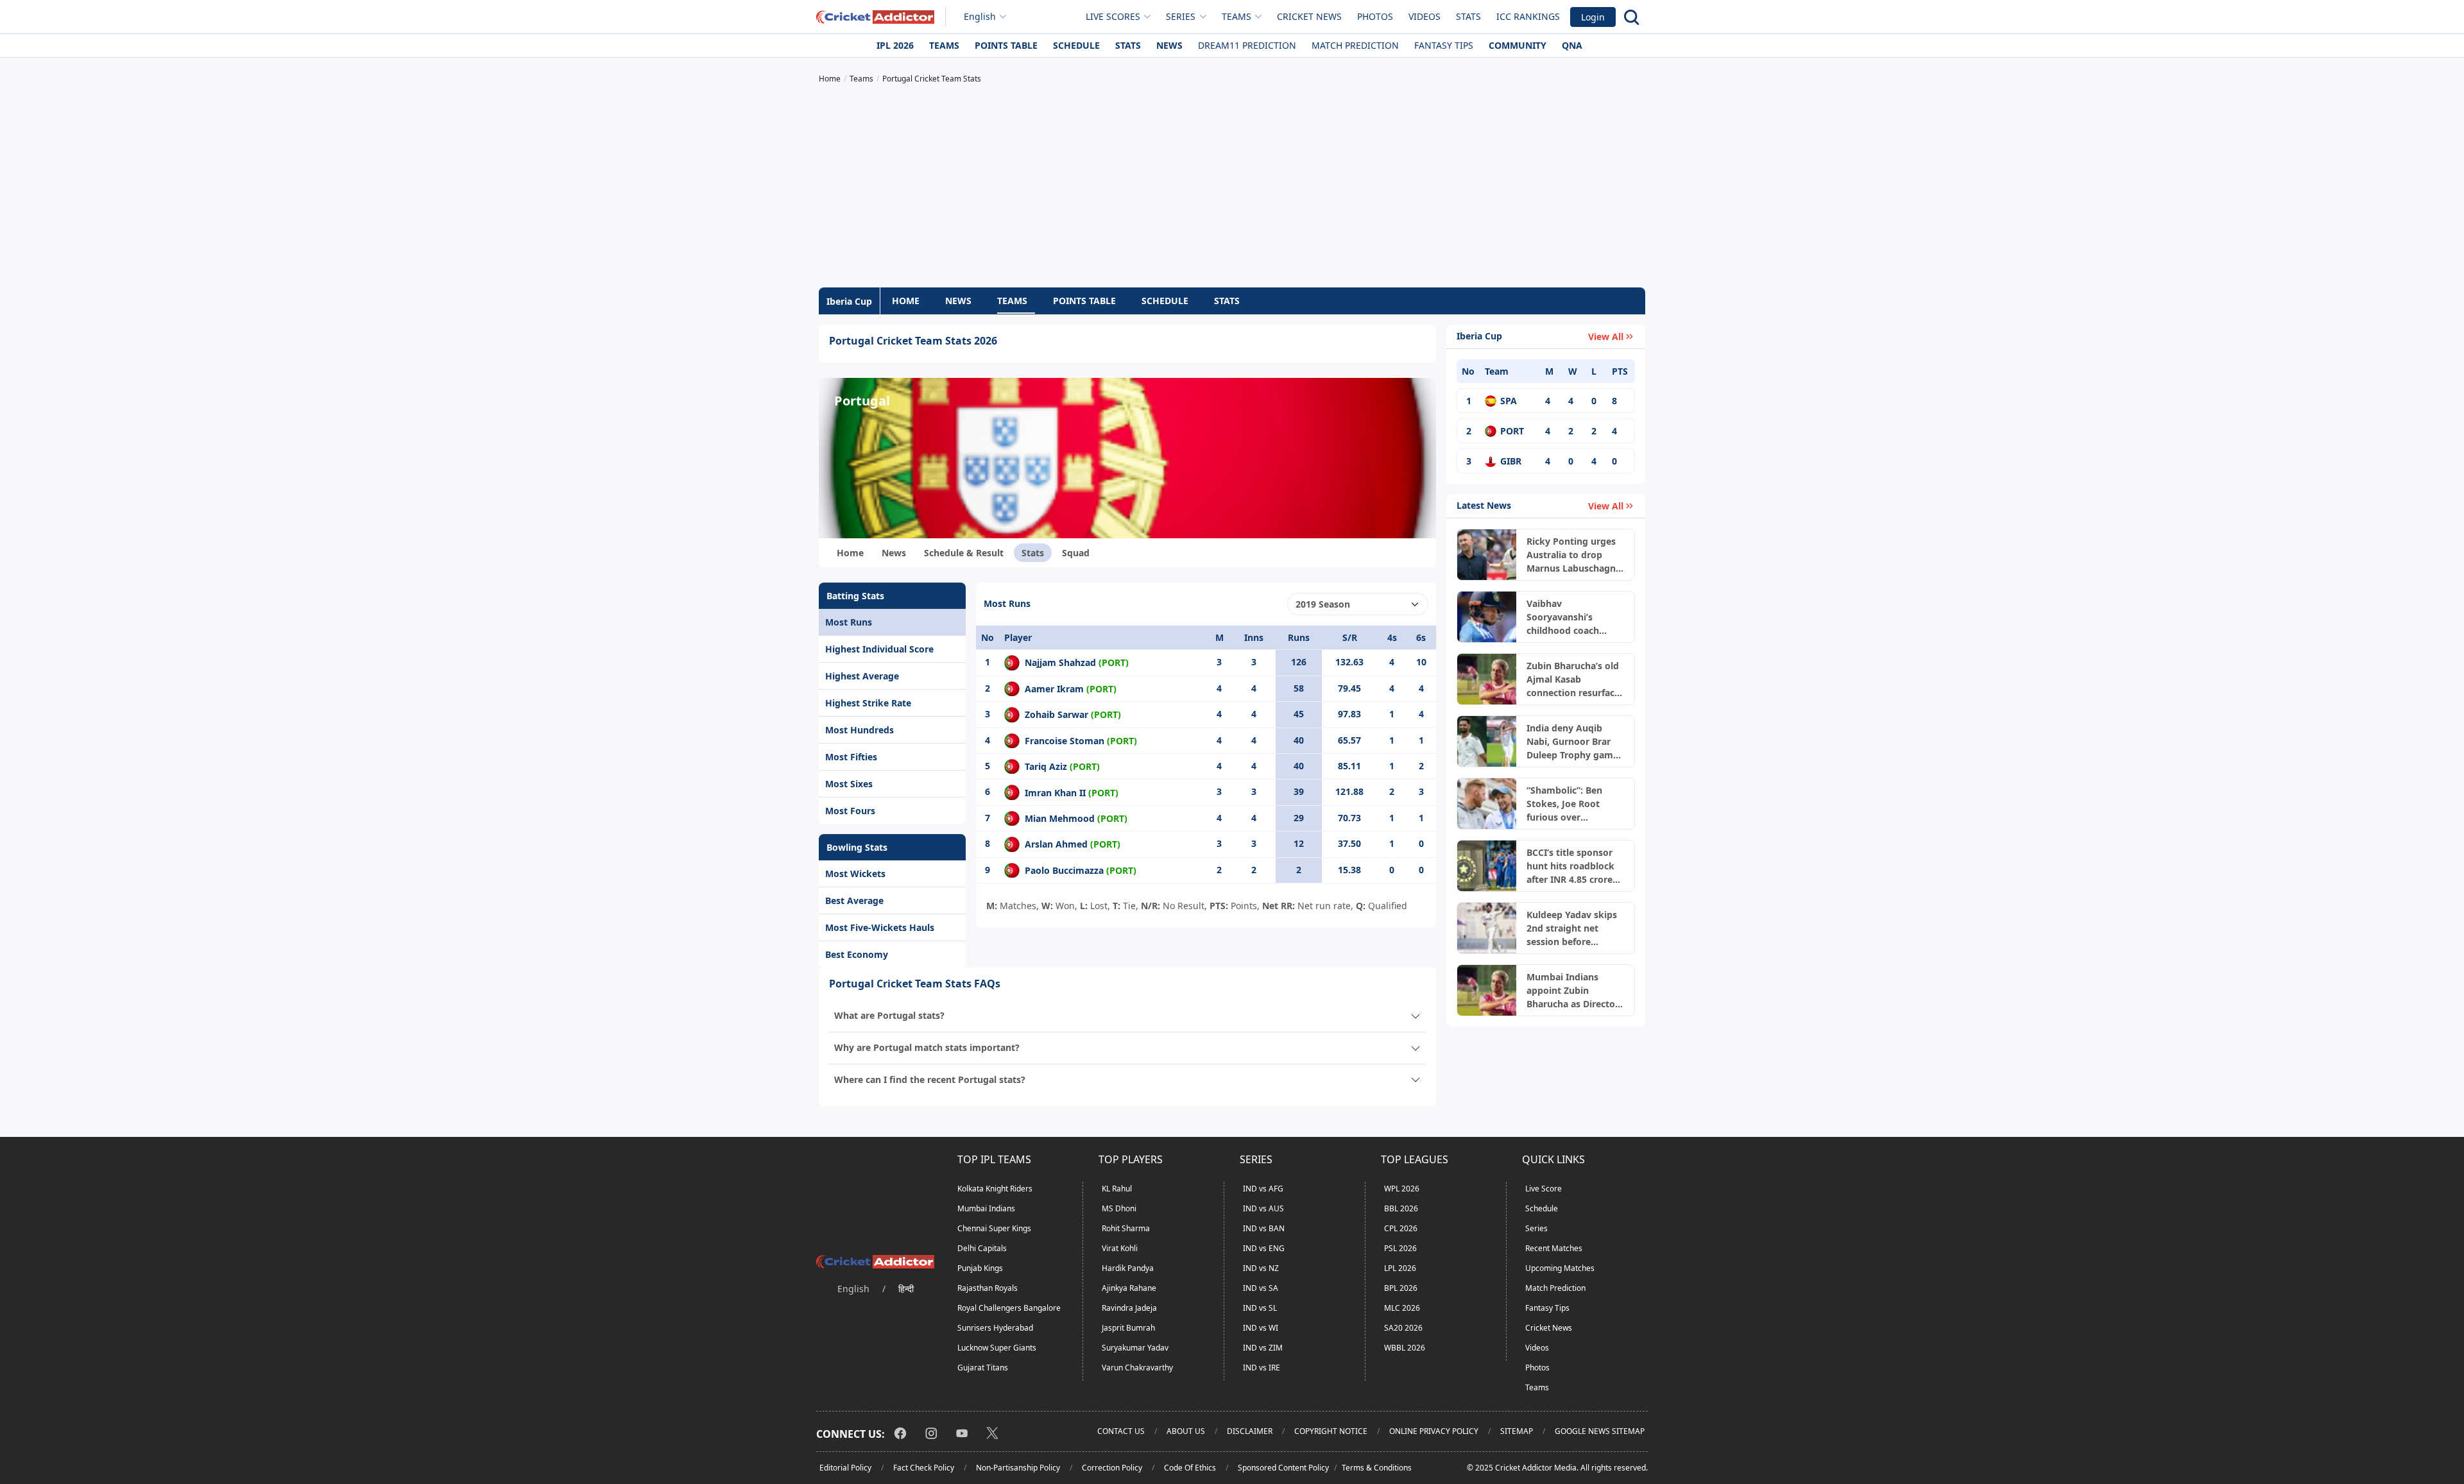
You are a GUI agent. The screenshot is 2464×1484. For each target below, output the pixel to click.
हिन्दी (906, 1289)
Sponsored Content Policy (1283, 1468)
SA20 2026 (1403, 1328)
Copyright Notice (1331, 1431)
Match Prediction (1355, 45)
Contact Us (1121, 1431)
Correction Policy (1112, 1468)
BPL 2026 (1401, 1288)
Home (850, 553)
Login (1593, 17)
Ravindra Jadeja (1129, 1308)
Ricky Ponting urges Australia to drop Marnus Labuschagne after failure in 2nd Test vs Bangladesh (1574, 555)
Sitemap (1517, 1431)
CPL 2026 (1401, 1228)
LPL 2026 (1400, 1268)
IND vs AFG (1263, 1189)
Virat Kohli (1120, 1248)
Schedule (1076, 45)
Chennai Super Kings (994, 1228)
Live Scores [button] (1113, 16)
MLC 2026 (1402, 1308)
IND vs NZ (1261, 1268)
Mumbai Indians (986, 1208)
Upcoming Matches (1560, 1268)
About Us (1186, 1431)
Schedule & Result (964, 553)
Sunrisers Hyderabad (995, 1328)
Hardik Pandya (1128, 1268)
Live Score (1544, 1189)
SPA (1509, 401)
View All (1606, 337)
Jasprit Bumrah (1128, 1328)
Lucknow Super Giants (997, 1348)
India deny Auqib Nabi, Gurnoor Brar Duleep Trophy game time (1572, 742)
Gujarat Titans (983, 1368)
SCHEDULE (1165, 301)
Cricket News (1309, 16)
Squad (1076, 553)
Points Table (1006, 45)
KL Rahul (1117, 1189)
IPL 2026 (895, 45)
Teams (944, 45)
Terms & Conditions (1377, 1468)
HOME (906, 301)
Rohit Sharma (1126, 1228)
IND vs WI (1261, 1328)
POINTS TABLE (1084, 301)
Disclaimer (1250, 1431)
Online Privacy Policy (1434, 1431)
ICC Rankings (1528, 16)
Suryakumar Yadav (1135, 1348)
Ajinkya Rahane (1129, 1288)
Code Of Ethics (1190, 1468)
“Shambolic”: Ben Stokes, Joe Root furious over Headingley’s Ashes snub (1570, 804)
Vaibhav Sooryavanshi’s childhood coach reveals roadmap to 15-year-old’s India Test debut (1570, 617)
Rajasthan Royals (988, 1288)
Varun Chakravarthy (1137, 1368)
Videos (1425, 16)
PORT (1512, 431)
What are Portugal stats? (889, 1015)
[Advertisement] (1232, 187)
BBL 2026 (1401, 1208)
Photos (1375, 16)
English (980, 16)
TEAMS (1012, 301)
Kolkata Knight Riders (995, 1189)
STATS (1227, 301)
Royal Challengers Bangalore (1009, 1308)
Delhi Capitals (982, 1248)
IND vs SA (1261, 1288)
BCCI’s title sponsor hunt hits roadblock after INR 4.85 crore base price (1570, 866)
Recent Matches (1554, 1248)
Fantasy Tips (1444, 45)
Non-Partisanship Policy (1018, 1468)
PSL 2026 (1400, 1248)
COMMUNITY (1518, 45)
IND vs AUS (1263, 1208)
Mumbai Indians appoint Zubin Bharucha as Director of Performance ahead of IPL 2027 (1573, 991)
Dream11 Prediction (1247, 45)
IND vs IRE (1262, 1368)
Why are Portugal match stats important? (927, 1047)
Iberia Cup (849, 301)
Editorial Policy (845, 1468)
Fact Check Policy (924, 1468)
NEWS (958, 301)
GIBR (1511, 461)
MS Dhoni (1119, 1208)
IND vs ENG (1264, 1248)
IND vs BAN (1264, 1228)
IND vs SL (1260, 1308)
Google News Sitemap (1600, 1431)
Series (1536, 1228)
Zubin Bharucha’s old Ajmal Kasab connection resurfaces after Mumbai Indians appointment (1575, 679)
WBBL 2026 (1405, 1348)
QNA (1572, 45)
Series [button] (1181, 16)
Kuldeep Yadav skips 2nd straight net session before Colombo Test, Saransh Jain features (1573, 928)
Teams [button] (1236, 16)
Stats (1468, 16)
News (1169, 45)
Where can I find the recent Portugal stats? (930, 1079)
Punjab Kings (980, 1268)
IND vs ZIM (1263, 1348)
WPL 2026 (1402, 1189)
